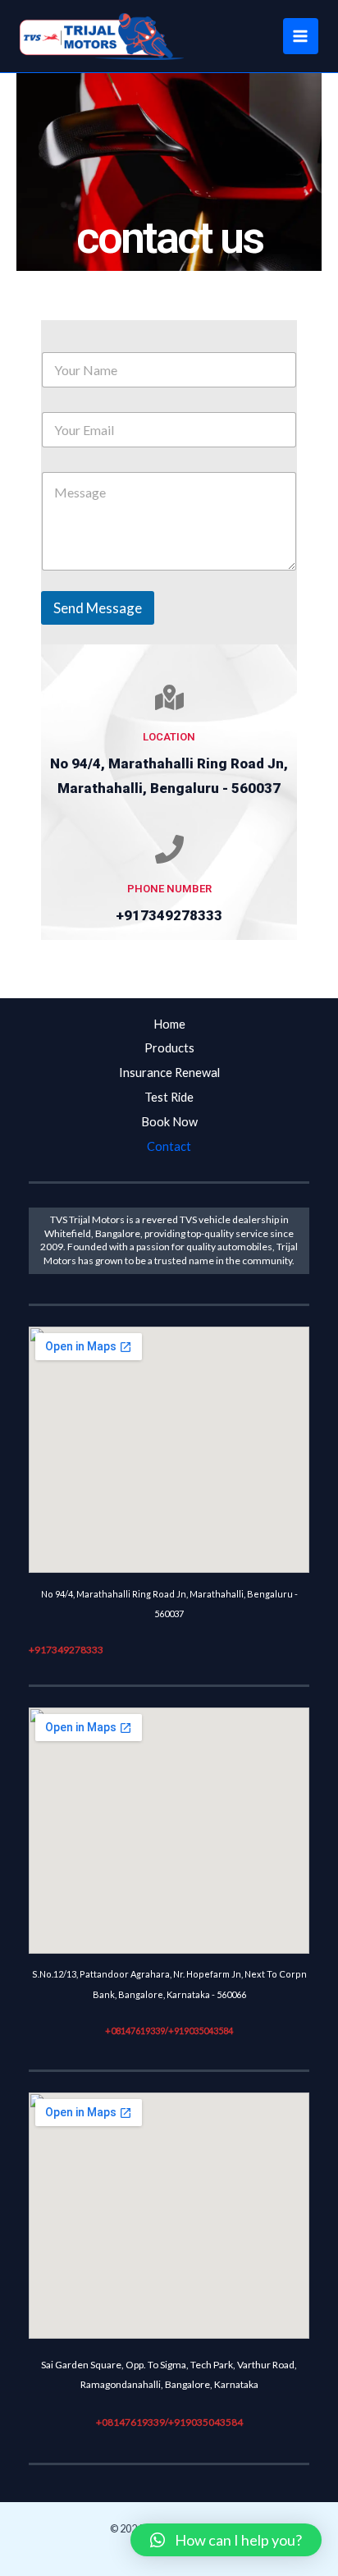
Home (169, 1024)
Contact (169, 1146)
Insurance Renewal (169, 1073)
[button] (226, 2540)
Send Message (98, 608)
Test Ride (169, 1097)
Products (169, 1048)
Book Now (169, 1122)
